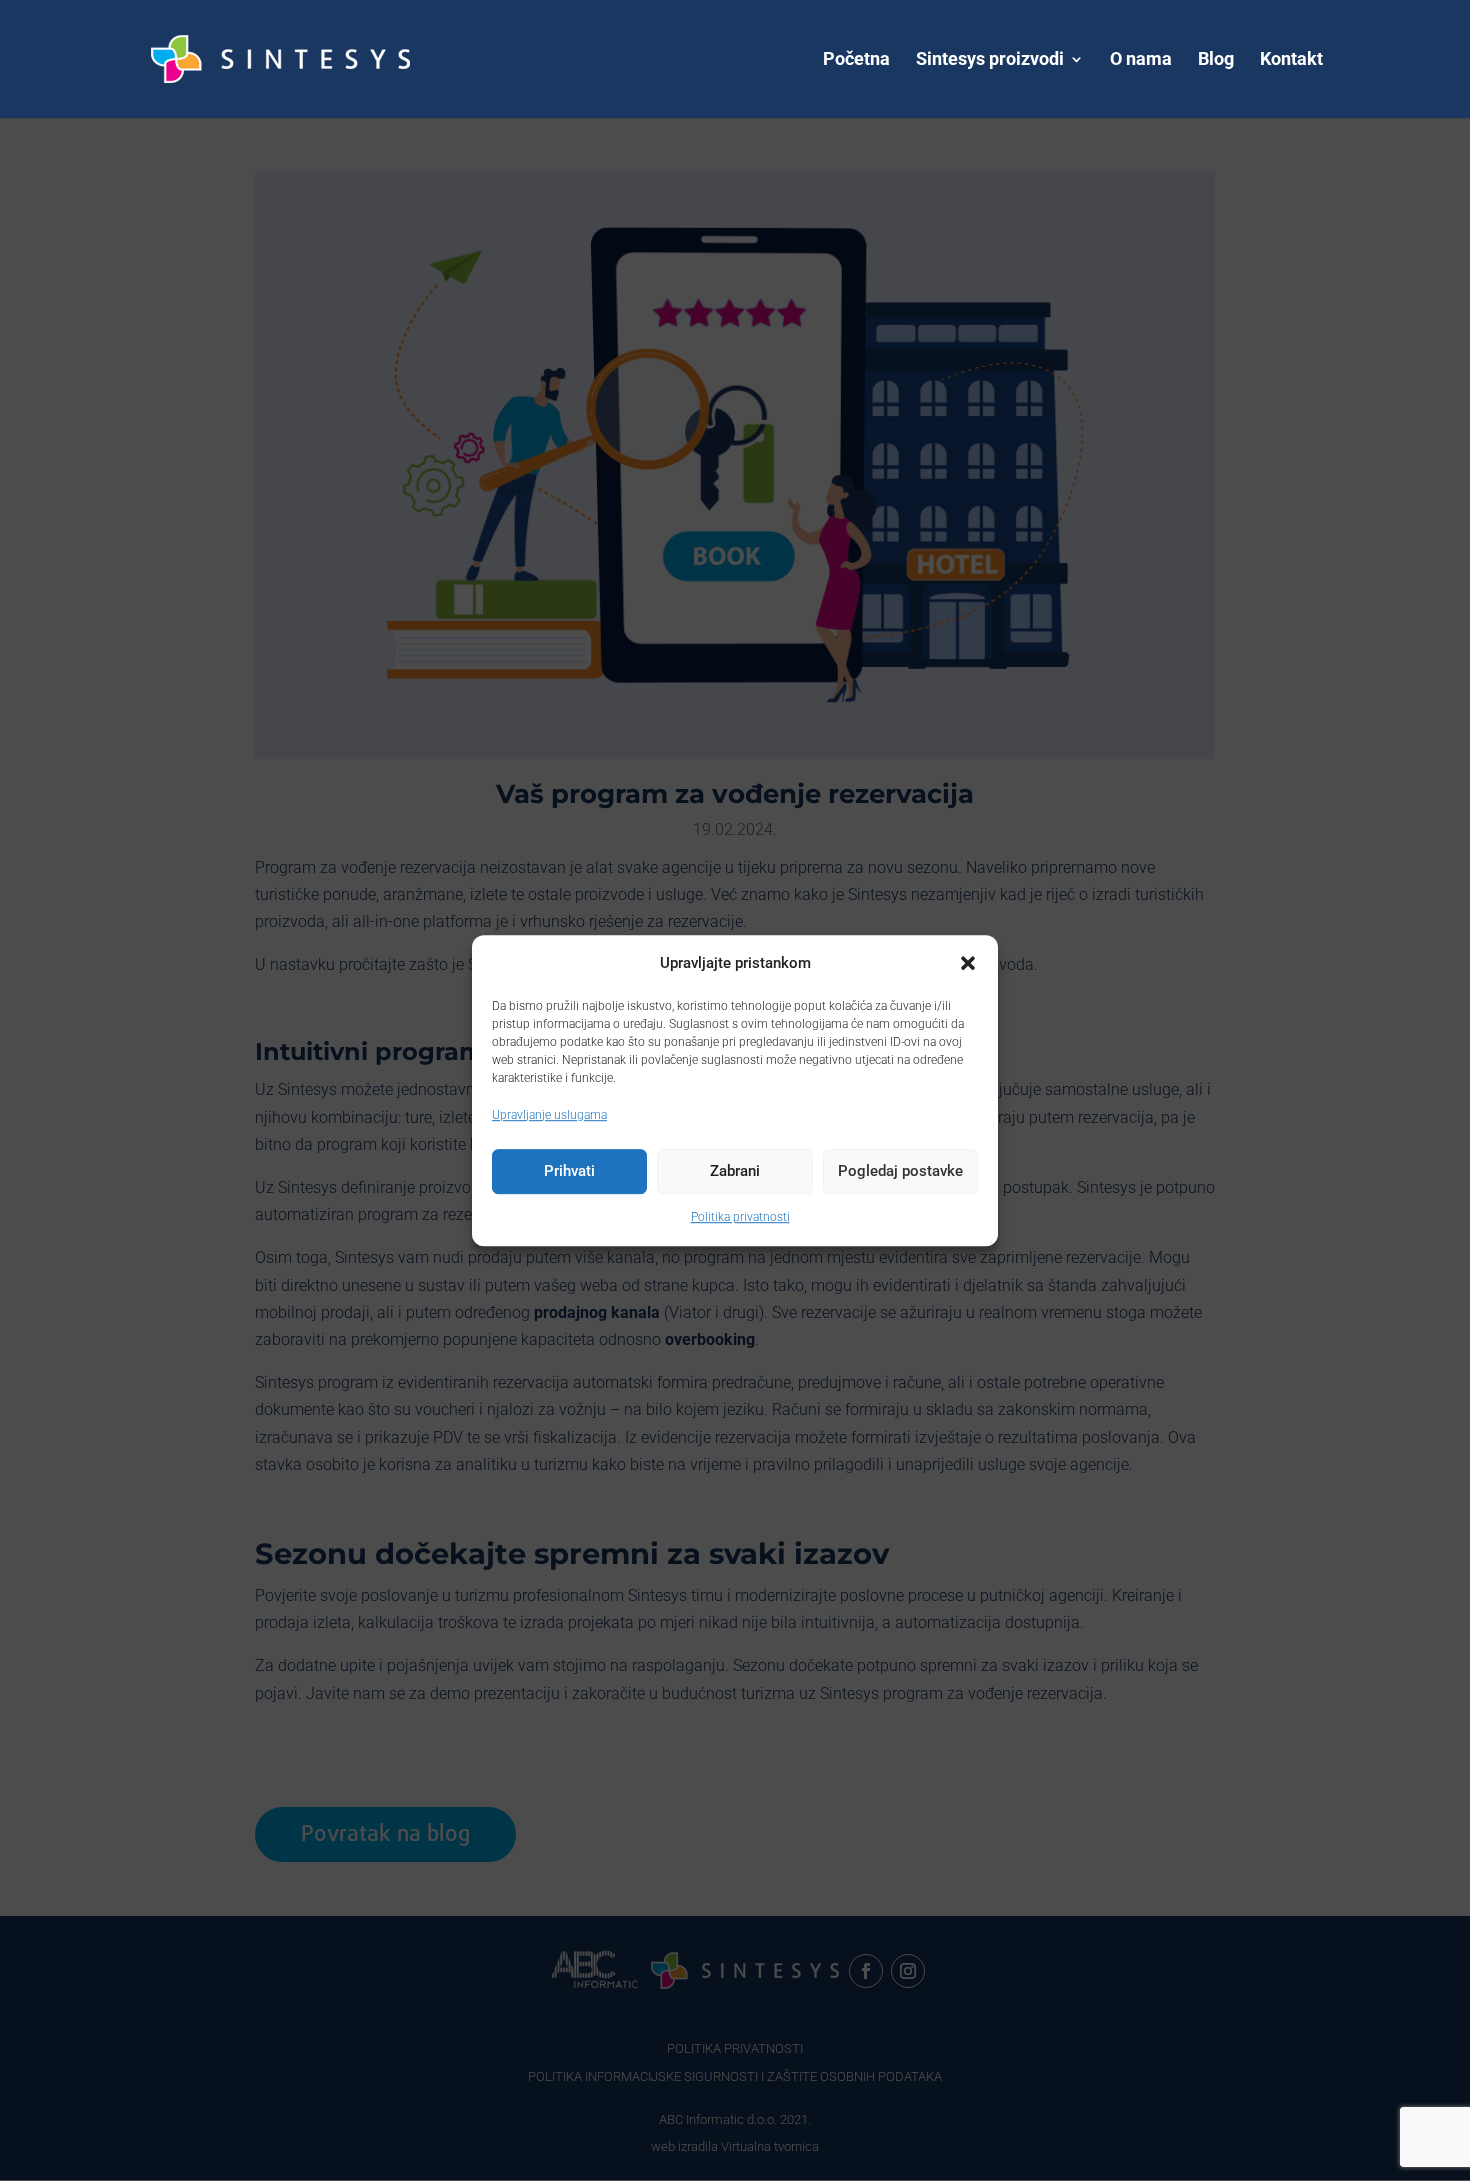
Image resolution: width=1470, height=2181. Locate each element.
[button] (968, 963)
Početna (856, 60)
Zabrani (735, 1172)
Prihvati (569, 1172)
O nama (1141, 60)
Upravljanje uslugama (549, 1115)
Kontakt (1291, 60)
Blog (1216, 60)
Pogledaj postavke (900, 1172)
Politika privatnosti (740, 1217)
